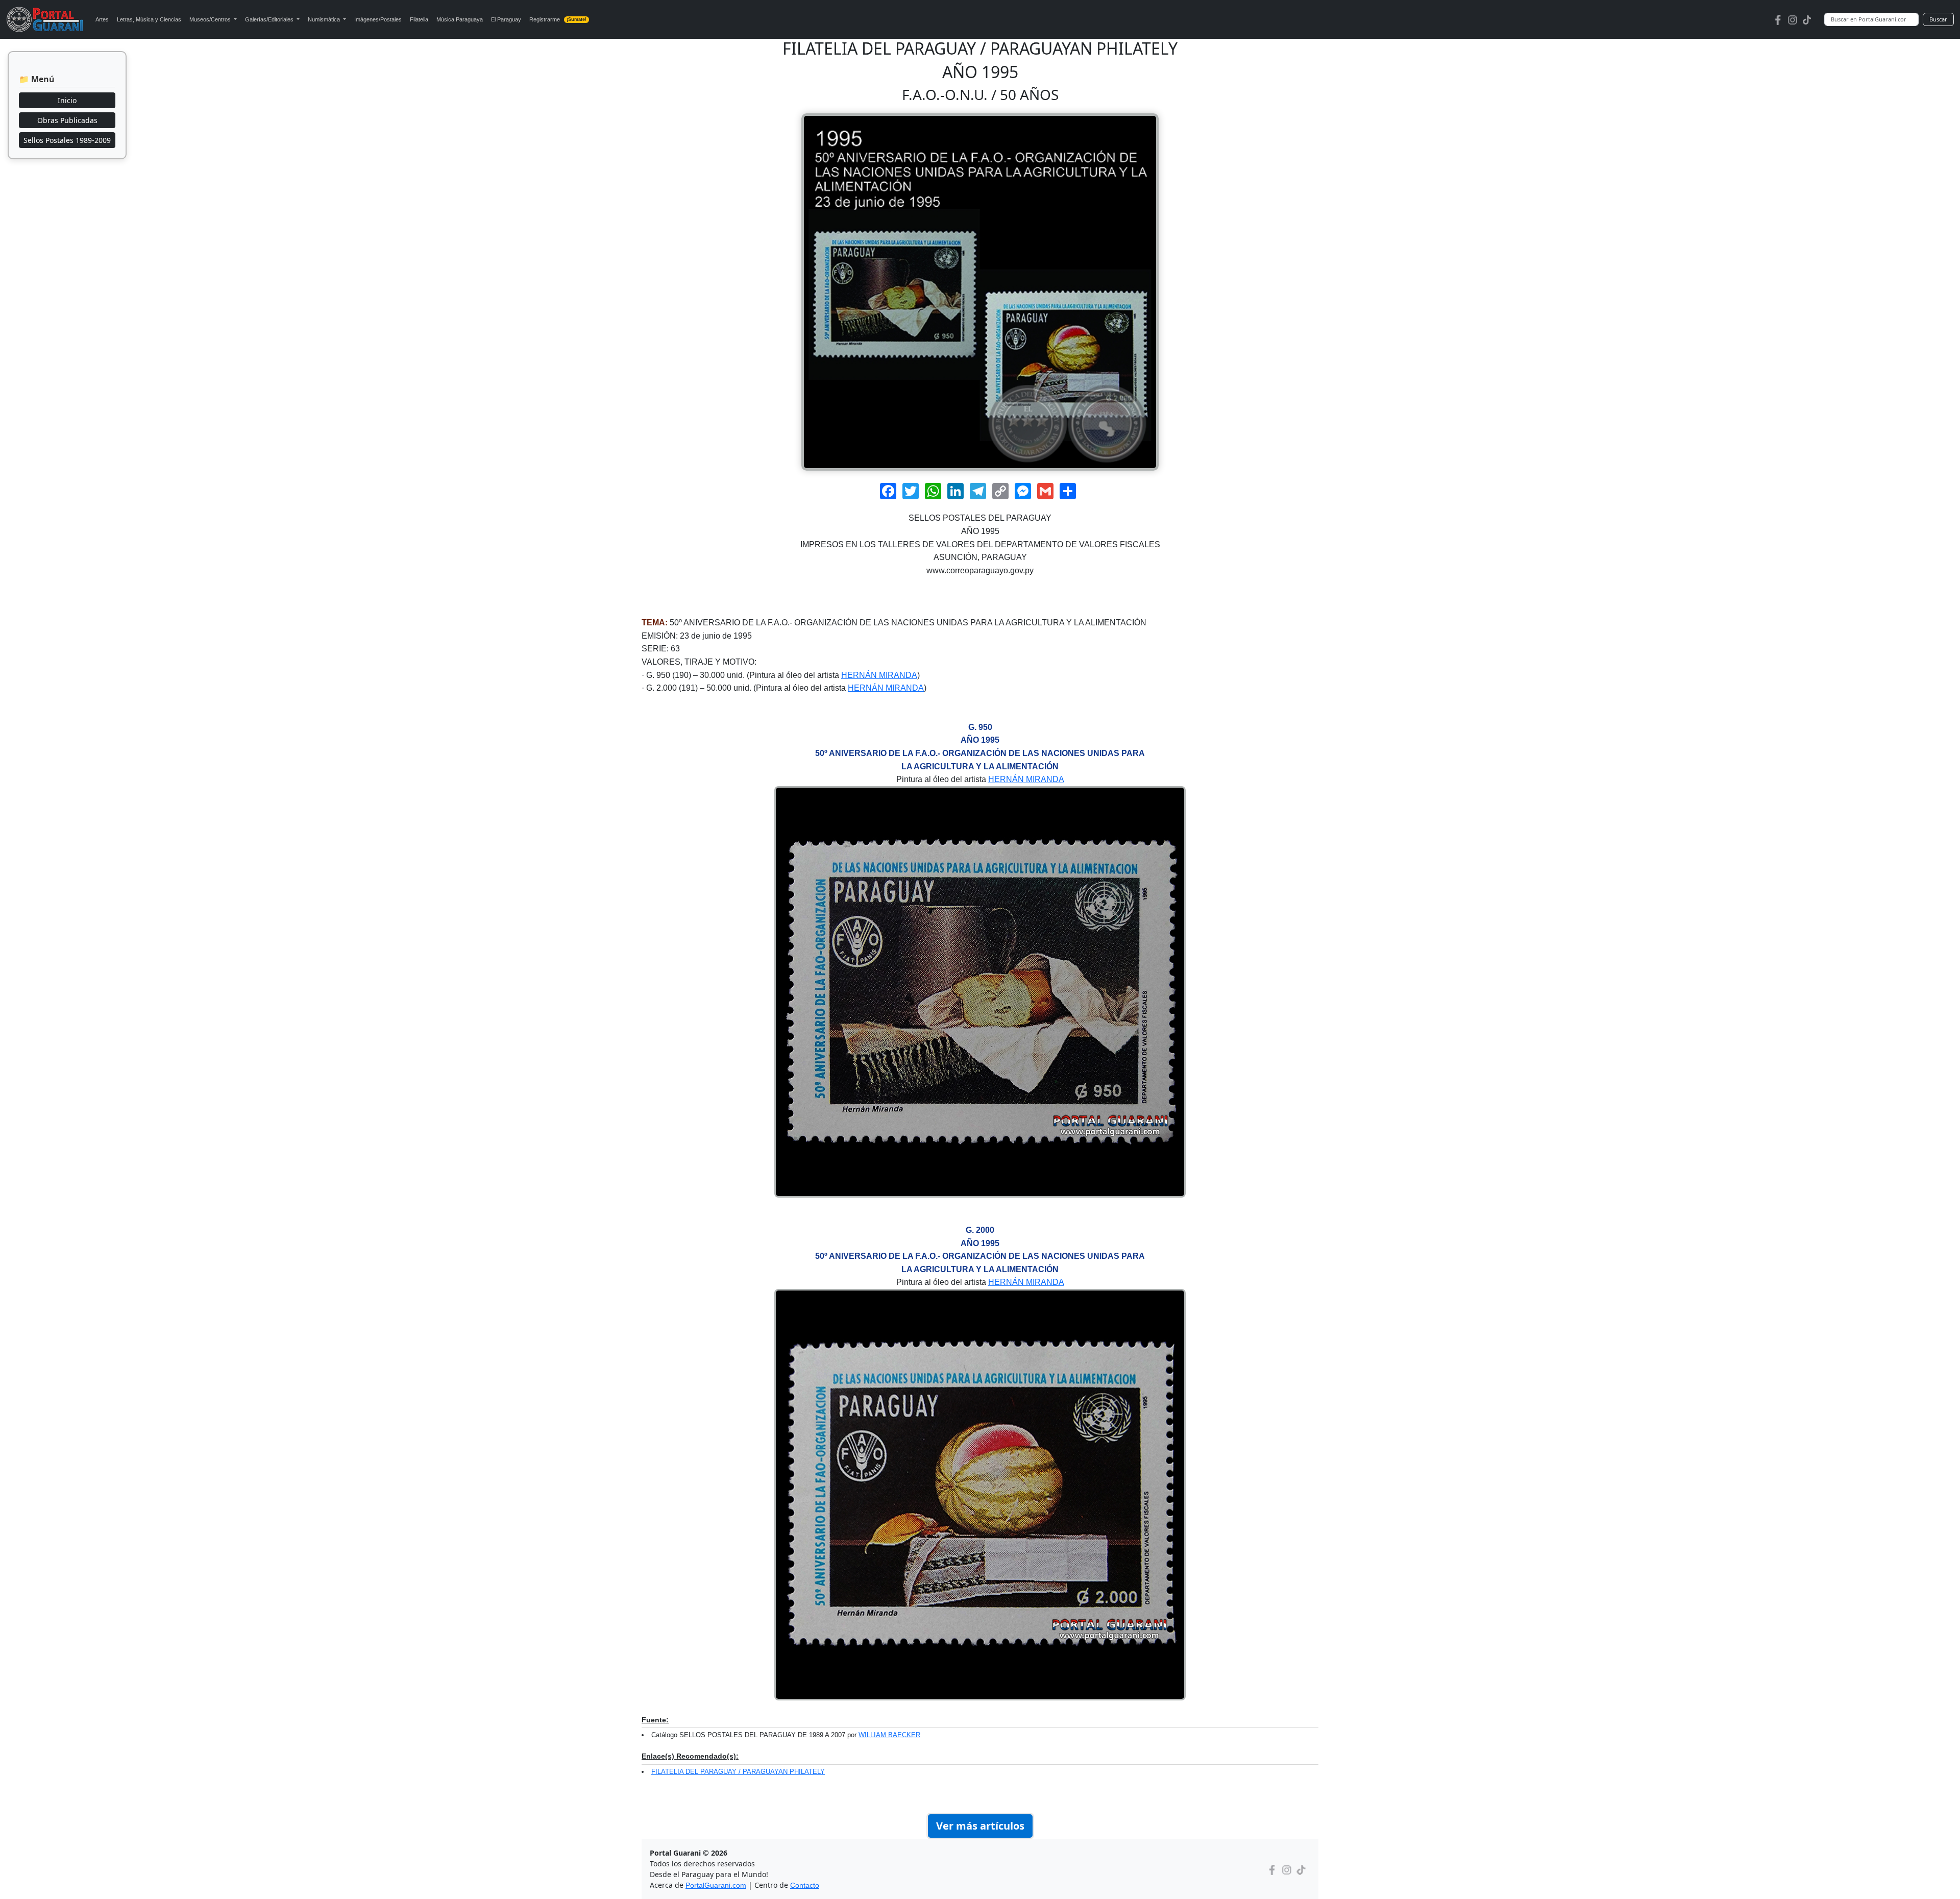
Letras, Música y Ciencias (149, 19)
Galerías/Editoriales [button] (270, 19)
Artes (102, 19)
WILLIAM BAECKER (889, 1735)
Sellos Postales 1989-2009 (67, 140)
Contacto (805, 1885)
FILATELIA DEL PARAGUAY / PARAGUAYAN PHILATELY (738, 1772)
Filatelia (419, 19)
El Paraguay (506, 19)
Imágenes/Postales (378, 19)
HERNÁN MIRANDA (879, 675)
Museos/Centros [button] (211, 19)
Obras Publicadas (67, 120)
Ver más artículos (980, 1826)
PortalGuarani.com (716, 1885)
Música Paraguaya (460, 19)
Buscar (1938, 19)
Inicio (67, 100)
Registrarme (558, 19)
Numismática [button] (325, 19)
